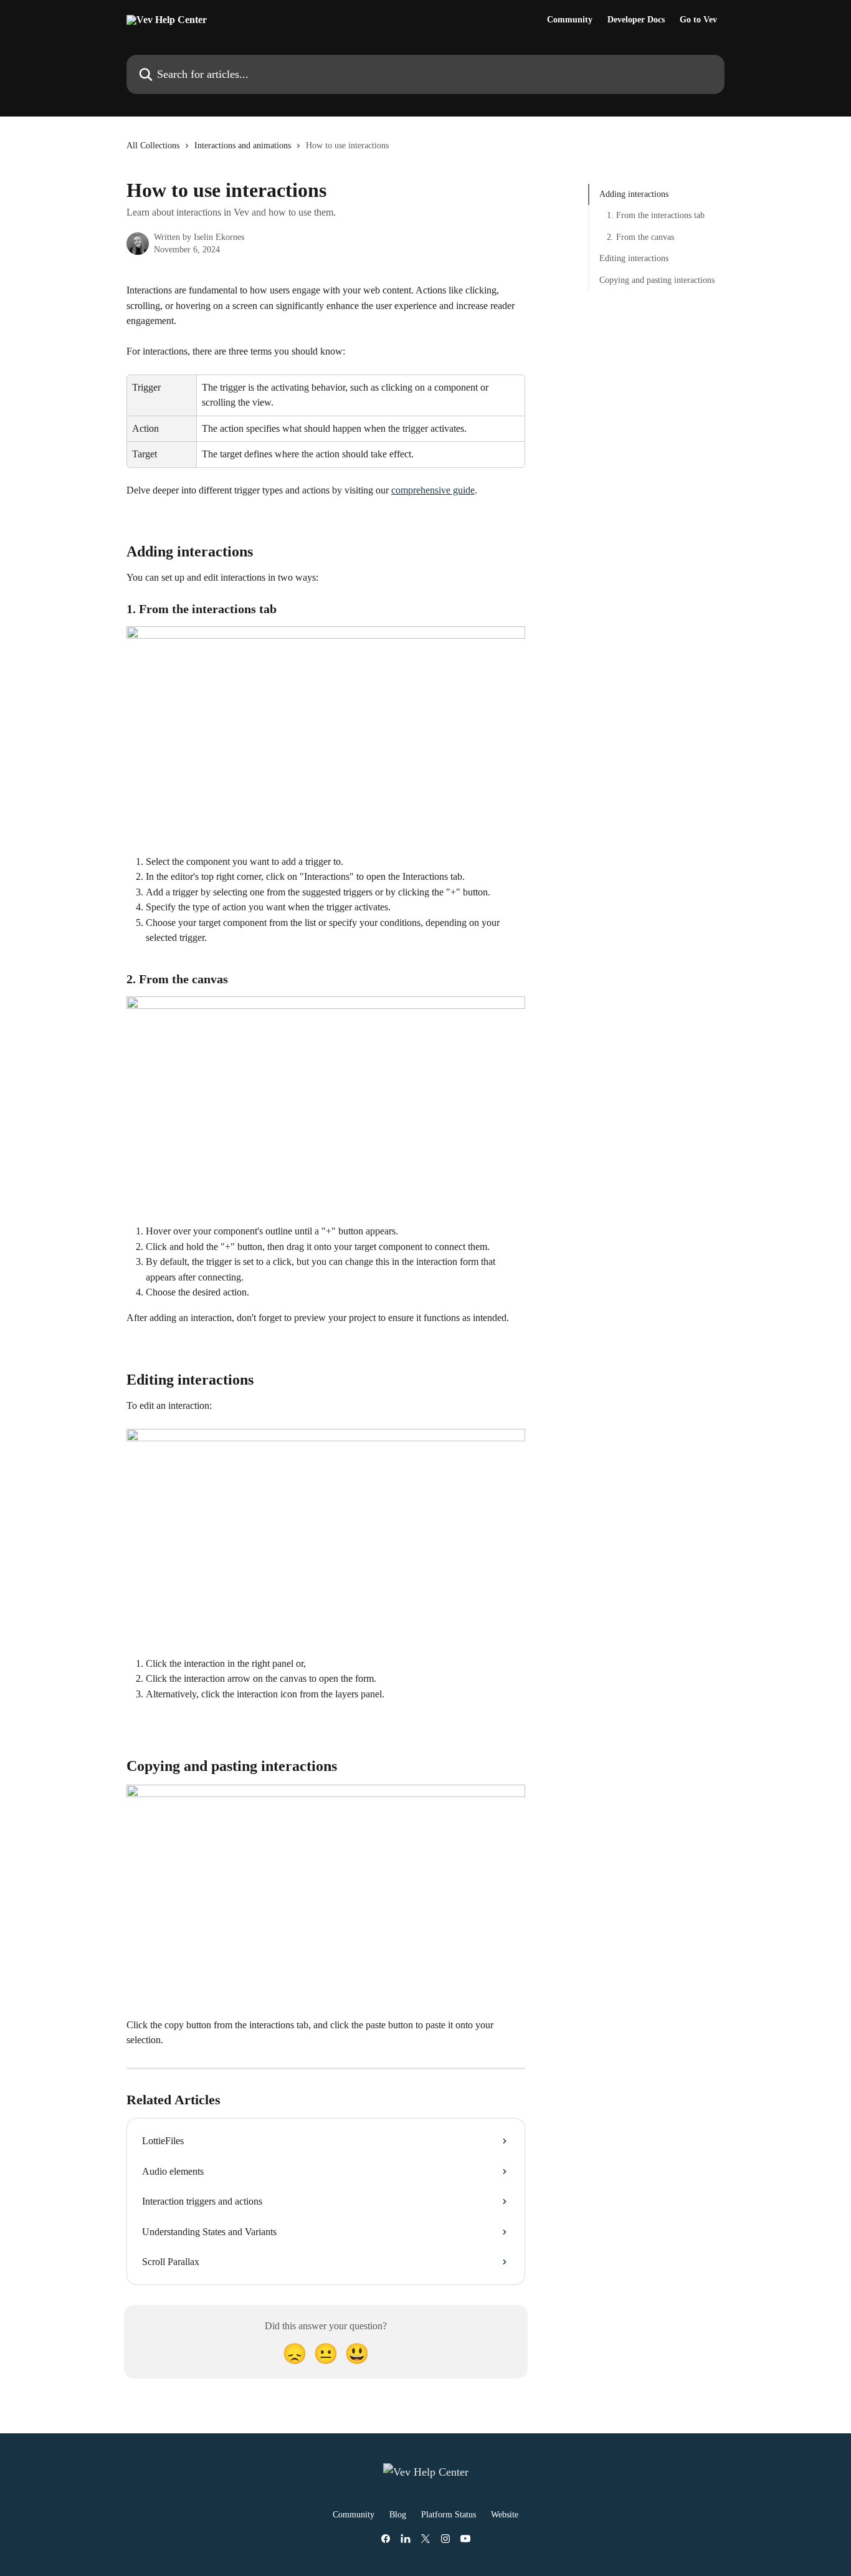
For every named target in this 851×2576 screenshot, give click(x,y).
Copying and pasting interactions (657, 279)
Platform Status (449, 2515)
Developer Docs (636, 20)
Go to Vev (698, 20)
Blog (398, 2515)
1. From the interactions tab (656, 215)
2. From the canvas (640, 237)
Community (570, 20)
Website (505, 2515)
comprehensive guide (433, 490)
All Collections (153, 145)
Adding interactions (634, 194)
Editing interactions (634, 258)
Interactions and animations (243, 145)
